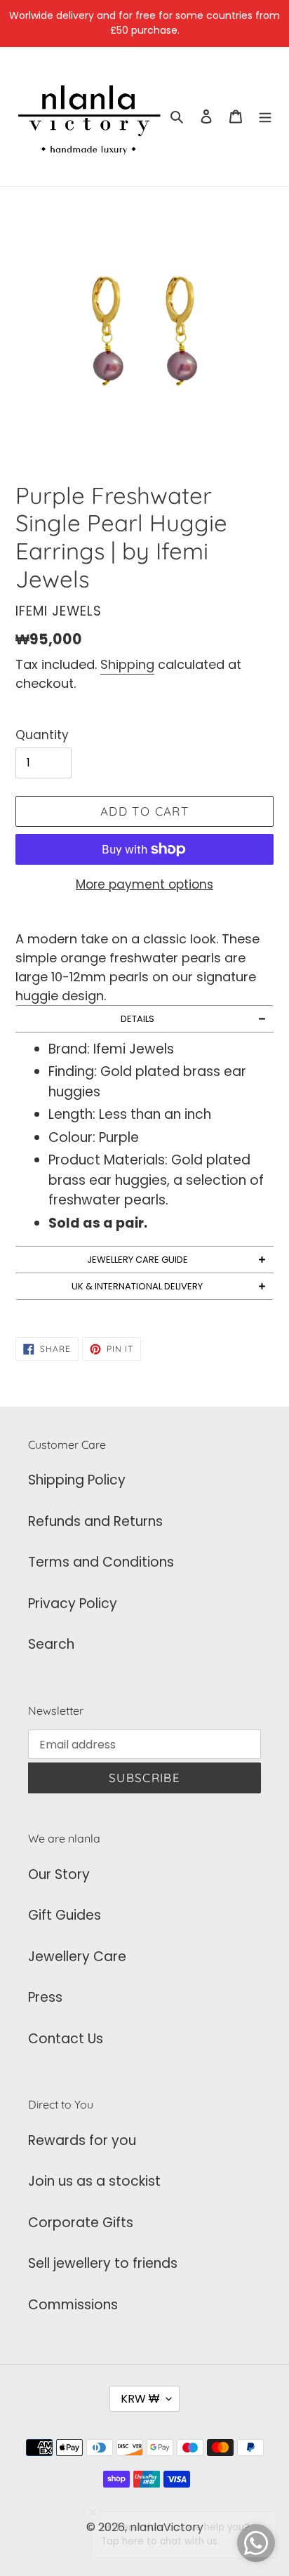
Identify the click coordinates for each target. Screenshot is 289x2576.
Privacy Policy (73, 1604)
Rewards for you (82, 2140)
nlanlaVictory (167, 2527)
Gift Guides (65, 1915)
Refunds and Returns (95, 1521)
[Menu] (265, 117)
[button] (144, 1019)
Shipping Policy (77, 1480)
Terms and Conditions (101, 1562)
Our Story (59, 1874)
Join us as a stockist (94, 2181)
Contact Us (66, 2039)
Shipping (127, 664)
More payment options (144, 884)
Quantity (42, 735)
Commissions (73, 2305)
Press (45, 1997)
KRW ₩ (140, 2399)
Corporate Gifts (81, 2223)
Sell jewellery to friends (103, 2263)
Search (51, 1644)
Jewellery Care (77, 1957)
